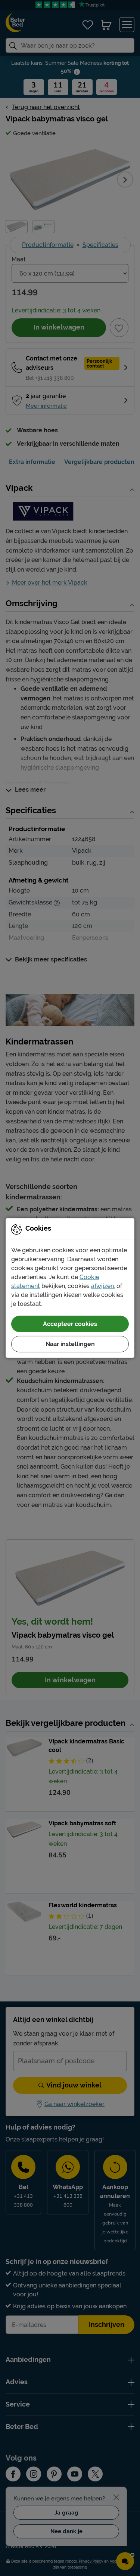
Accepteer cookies (70, 1324)
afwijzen (102, 1286)
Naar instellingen (70, 1344)
